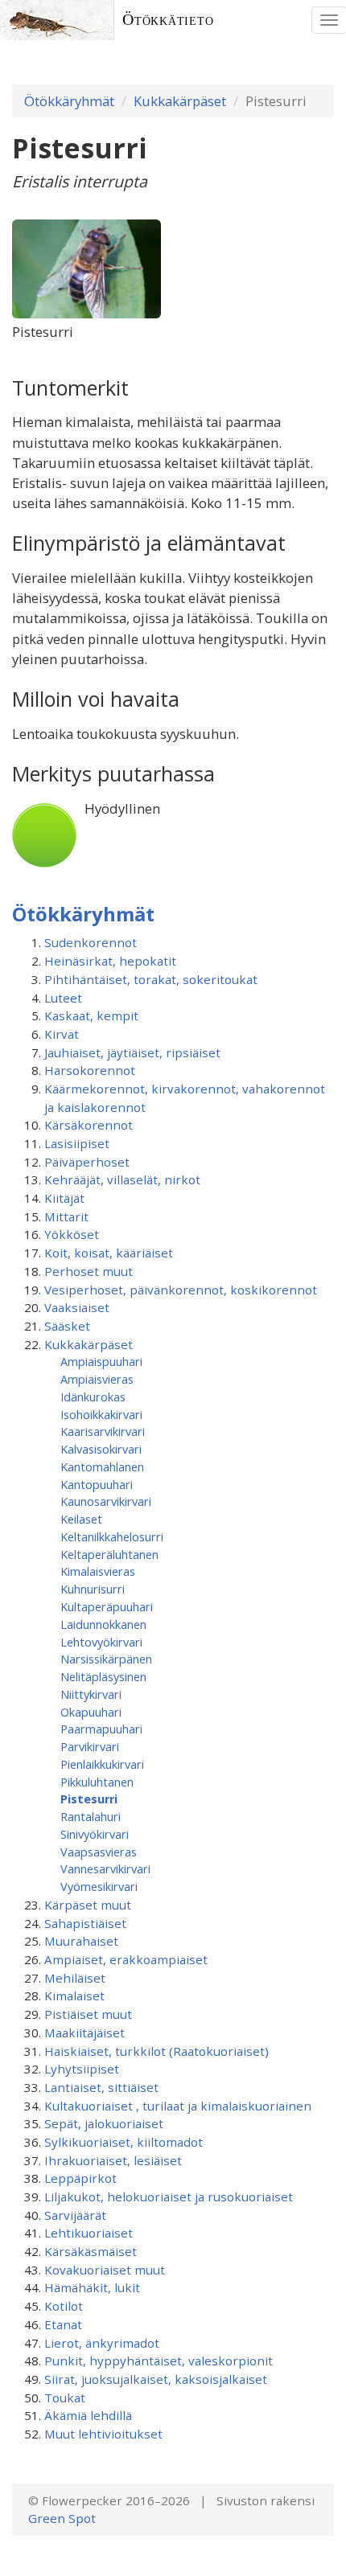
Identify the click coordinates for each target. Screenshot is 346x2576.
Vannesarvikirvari (105, 1868)
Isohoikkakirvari (101, 1414)
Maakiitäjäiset (84, 2032)
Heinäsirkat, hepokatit (110, 961)
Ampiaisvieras (97, 1379)
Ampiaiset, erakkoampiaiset (126, 1959)
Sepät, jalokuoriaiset (104, 2123)
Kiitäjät (64, 1198)
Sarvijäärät (75, 2215)
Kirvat (62, 1034)
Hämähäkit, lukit (92, 2287)
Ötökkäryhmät (69, 101)
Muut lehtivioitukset (103, 2434)
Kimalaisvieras (98, 1571)
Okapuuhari (91, 1712)
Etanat (63, 2324)
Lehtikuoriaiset (89, 2233)
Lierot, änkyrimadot (102, 2343)
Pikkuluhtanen (97, 1782)
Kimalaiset (74, 1996)
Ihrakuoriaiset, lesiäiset (113, 2160)
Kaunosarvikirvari (106, 1501)
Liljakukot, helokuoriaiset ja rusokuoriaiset (169, 2197)
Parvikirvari (90, 1746)
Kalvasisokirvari (101, 1449)
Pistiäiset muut (88, 2014)
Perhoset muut (89, 1271)
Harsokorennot (90, 1070)
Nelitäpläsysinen (103, 1676)
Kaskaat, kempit (91, 1015)
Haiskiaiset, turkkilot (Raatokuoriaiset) (157, 2051)
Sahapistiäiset (85, 1923)
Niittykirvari (91, 1694)
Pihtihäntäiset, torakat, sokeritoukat (151, 979)
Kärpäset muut (88, 1905)
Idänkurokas (93, 1397)
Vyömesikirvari (99, 1886)
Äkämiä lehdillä (88, 2415)
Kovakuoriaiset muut (105, 2270)
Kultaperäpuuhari (107, 1606)
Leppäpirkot (80, 2178)
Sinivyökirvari (95, 1834)
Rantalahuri (91, 1816)
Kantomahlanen (102, 1466)
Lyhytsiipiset (82, 2069)
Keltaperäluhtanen (109, 1554)
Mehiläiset (75, 1978)
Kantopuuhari (97, 1484)
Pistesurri (89, 1799)
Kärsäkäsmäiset (91, 2251)
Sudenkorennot (91, 942)
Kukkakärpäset (180, 101)
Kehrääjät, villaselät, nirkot (122, 1179)
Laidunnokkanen (103, 1624)
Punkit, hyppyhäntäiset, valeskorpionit (159, 2361)
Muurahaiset (81, 1941)
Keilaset (81, 1519)
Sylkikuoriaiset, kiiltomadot (124, 2142)
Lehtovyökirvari (101, 1642)
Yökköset (72, 1234)
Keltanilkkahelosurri (112, 1536)
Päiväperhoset (87, 1162)
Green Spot (62, 2518)
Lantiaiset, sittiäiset (101, 2087)
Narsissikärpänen (106, 1659)
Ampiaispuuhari (101, 1361)
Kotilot (64, 2306)
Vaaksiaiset (77, 1307)
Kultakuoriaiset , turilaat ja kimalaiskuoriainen (178, 2106)
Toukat (65, 2398)
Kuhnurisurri (93, 1589)
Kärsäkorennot (89, 1125)
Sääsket (67, 1326)
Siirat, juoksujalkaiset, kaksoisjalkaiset (156, 2379)
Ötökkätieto (168, 20)
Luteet (63, 998)
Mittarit (66, 1216)
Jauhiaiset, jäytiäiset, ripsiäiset (132, 1052)
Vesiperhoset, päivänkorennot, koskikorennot (181, 1290)
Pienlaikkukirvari (102, 1764)
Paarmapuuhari (101, 1729)
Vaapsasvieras (99, 1852)
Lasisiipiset (77, 1143)
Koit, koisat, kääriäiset (109, 1253)
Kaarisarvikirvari (103, 1431)
